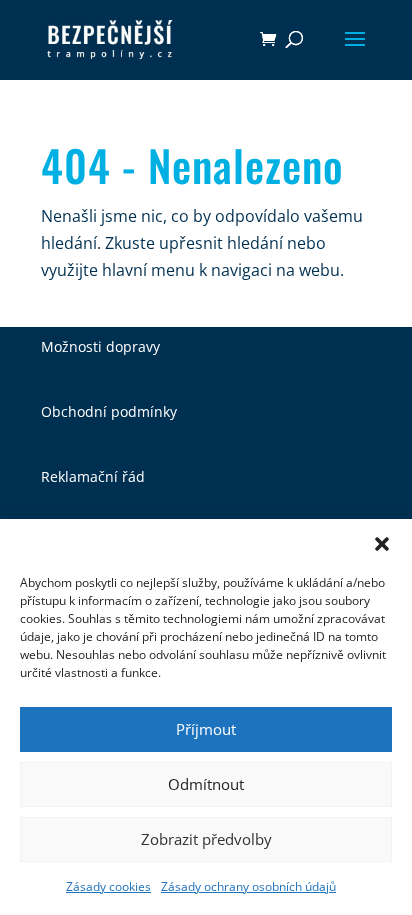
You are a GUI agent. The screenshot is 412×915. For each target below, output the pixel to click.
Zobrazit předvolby (206, 839)
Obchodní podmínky (109, 411)
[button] (382, 544)
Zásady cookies (108, 886)
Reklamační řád (93, 476)
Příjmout (206, 729)
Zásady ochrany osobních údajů (248, 886)
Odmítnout (206, 784)
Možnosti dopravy (100, 346)
